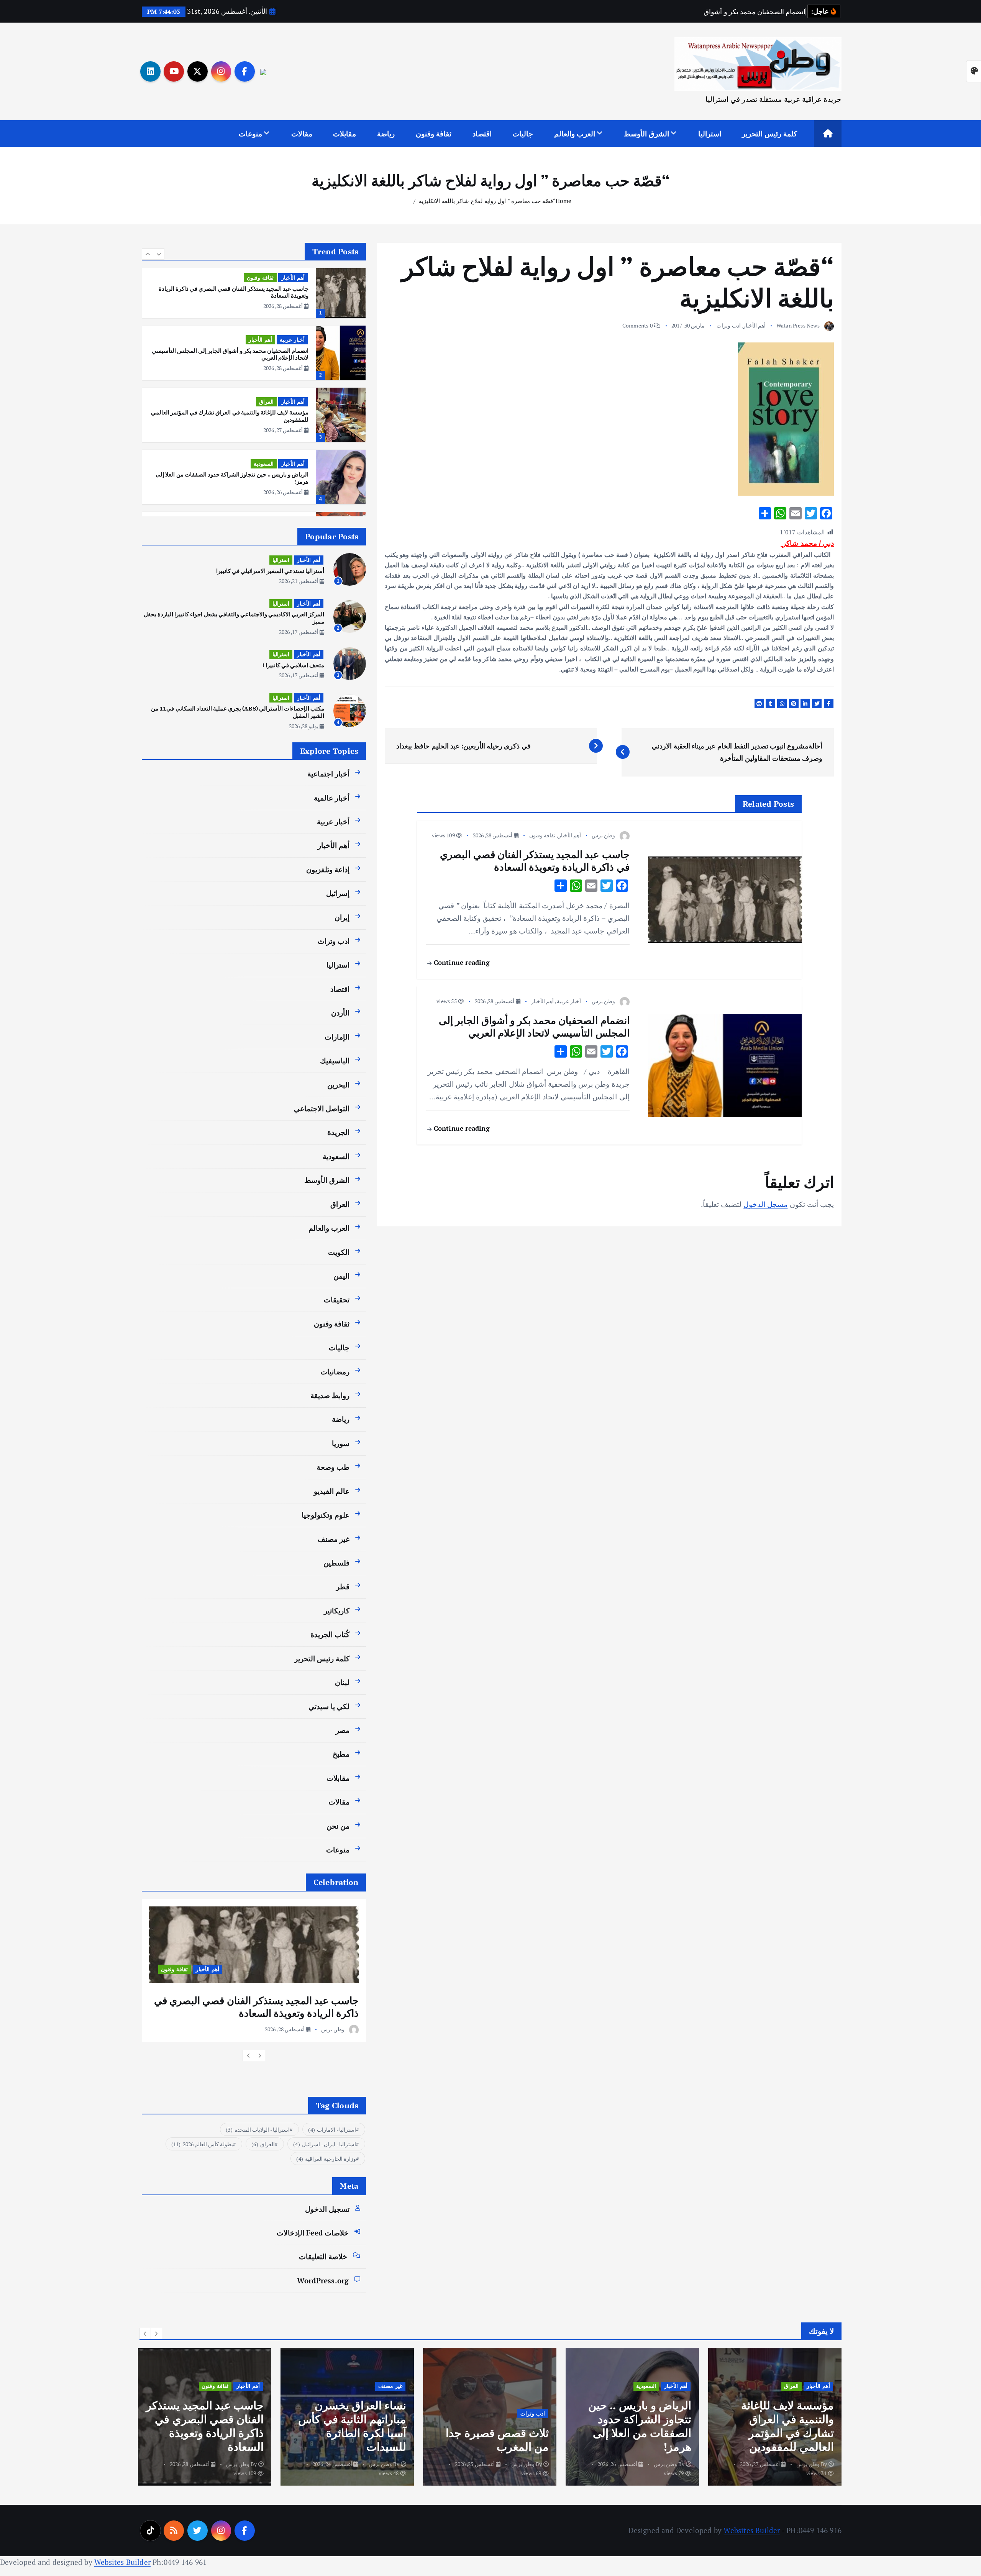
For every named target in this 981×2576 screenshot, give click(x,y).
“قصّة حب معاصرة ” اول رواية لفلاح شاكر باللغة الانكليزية (487, 201)
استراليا (710, 133)
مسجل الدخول (765, 1204)
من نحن (338, 1826)
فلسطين (336, 1563)
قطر (343, 1586)
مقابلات (344, 133)
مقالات (302, 133)
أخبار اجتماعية (328, 774)
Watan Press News (798, 325)
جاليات (523, 133)
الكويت (339, 1252)
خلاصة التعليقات (323, 2256)
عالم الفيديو (332, 1491)
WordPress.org (323, 2280)
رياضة (386, 133)
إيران (342, 917)
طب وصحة (333, 1467)
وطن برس (603, 835)
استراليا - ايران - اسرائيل (325, 2144)
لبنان (342, 1682)
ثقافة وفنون (434, 133)
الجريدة (338, 1132)
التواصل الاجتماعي (322, 1108)
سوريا (341, 1443)
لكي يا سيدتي (329, 1706)
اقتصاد (482, 133)
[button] (148, 254)
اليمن (341, 1276)
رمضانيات (335, 1372)
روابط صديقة (330, 1395)
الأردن (340, 1013)
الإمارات (337, 1037)
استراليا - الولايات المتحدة (258, 2130)
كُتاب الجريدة (330, 1634)
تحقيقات (337, 1299)
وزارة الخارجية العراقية (326, 2159)
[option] (254, 291)
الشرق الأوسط (646, 133)
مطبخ (341, 1754)
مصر (343, 1730)
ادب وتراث (728, 325)
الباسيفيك (335, 1060)
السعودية (264, 402)
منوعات (250, 133)
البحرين (338, 1085)
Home (564, 201)
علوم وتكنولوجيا (326, 1515)
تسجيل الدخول (327, 2209)
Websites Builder (752, 2530)
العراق (266, 340)
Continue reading (460, 962)
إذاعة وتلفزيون (328, 869)
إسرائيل (338, 893)
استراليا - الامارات (332, 2130)
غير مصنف (334, 1539)
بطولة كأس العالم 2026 (202, 2144)
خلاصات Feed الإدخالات (313, 2233)
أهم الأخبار (754, 325)
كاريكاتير (337, 1611)
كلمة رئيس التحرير (769, 133)
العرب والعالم (575, 133)
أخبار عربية (569, 1001)
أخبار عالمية (332, 798)
